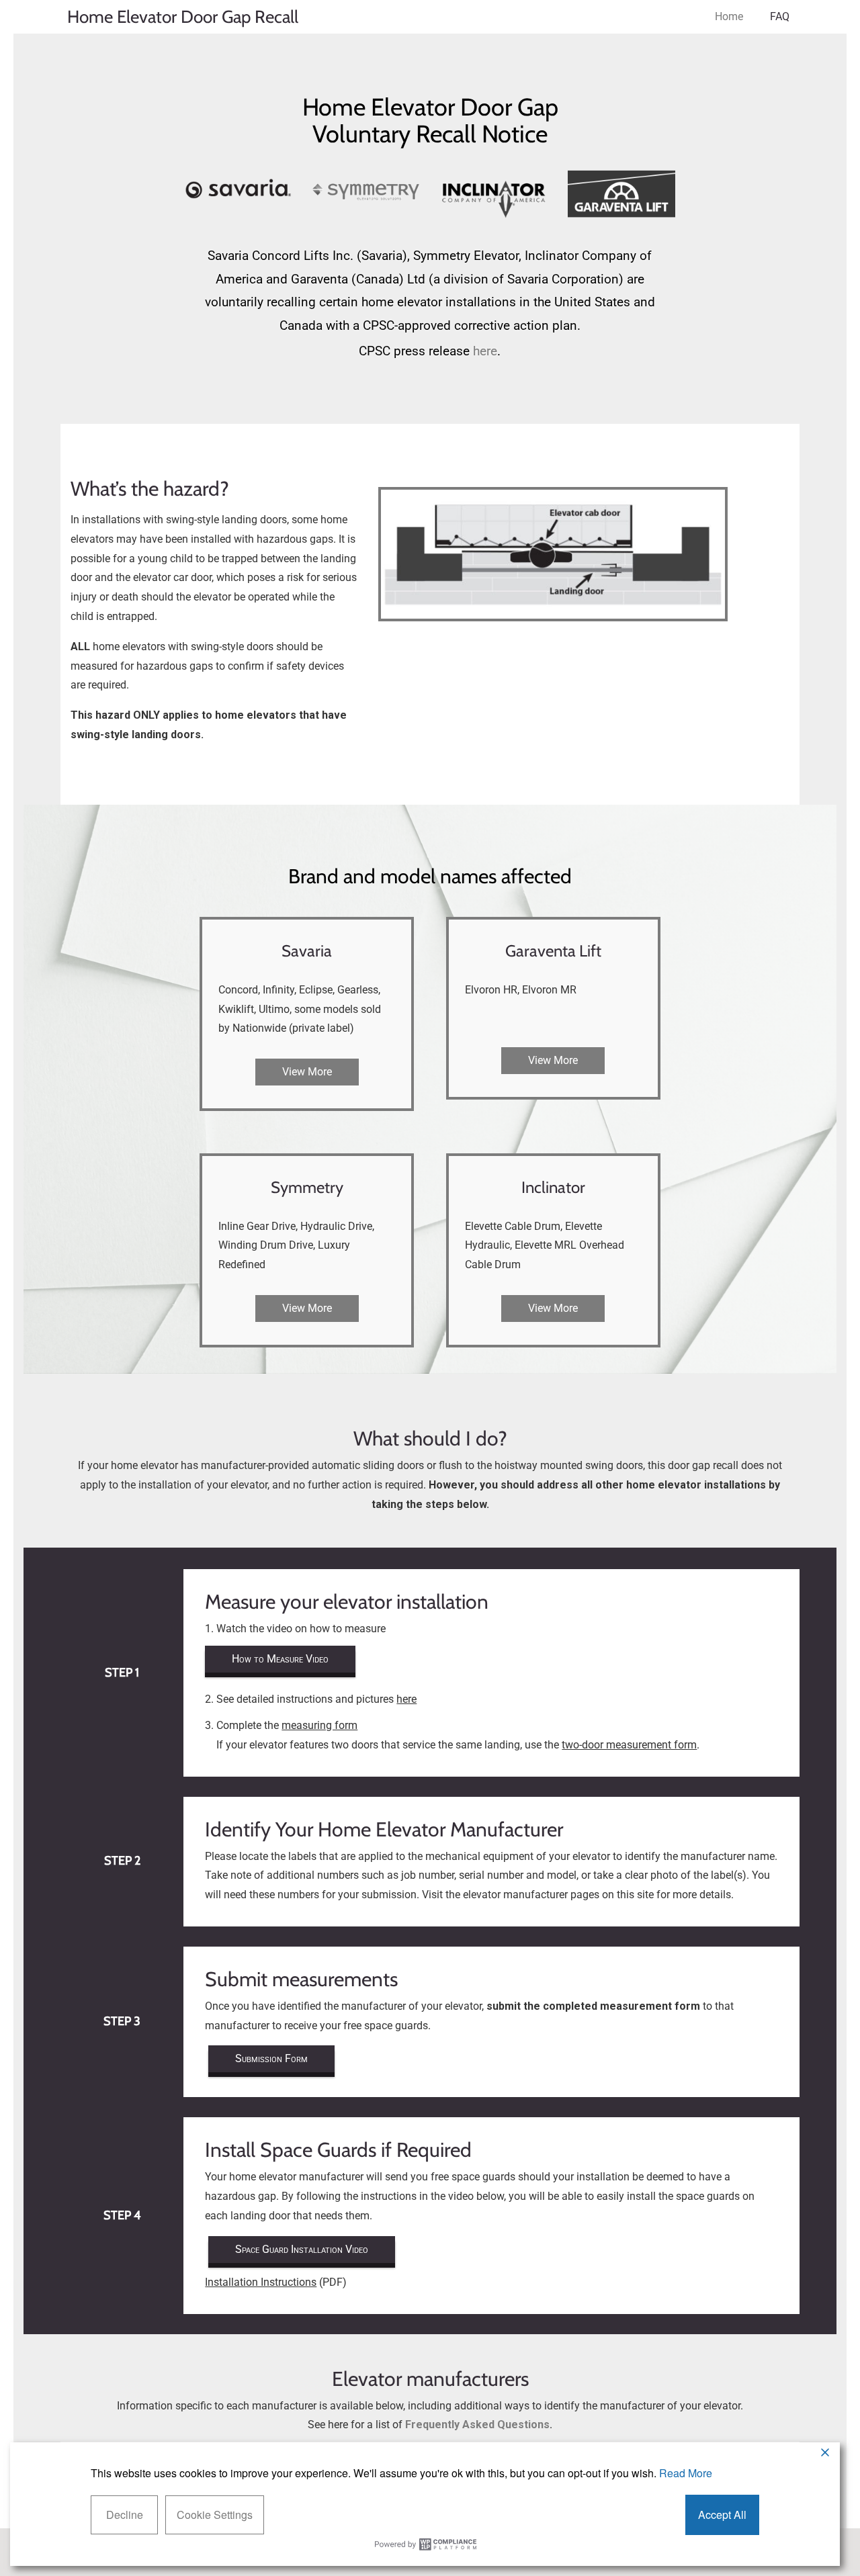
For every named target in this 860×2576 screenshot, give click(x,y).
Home (729, 16)
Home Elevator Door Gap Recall (183, 17)
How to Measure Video (280, 1659)
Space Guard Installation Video (302, 2249)
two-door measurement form (629, 1745)
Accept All (722, 2515)
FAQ (780, 16)
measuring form (319, 1725)
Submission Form (271, 2058)
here (485, 351)
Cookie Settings (215, 2515)
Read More (686, 2473)
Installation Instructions (261, 2282)
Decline (125, 2515)
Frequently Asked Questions (477, 2425)
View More (307, 1072)
